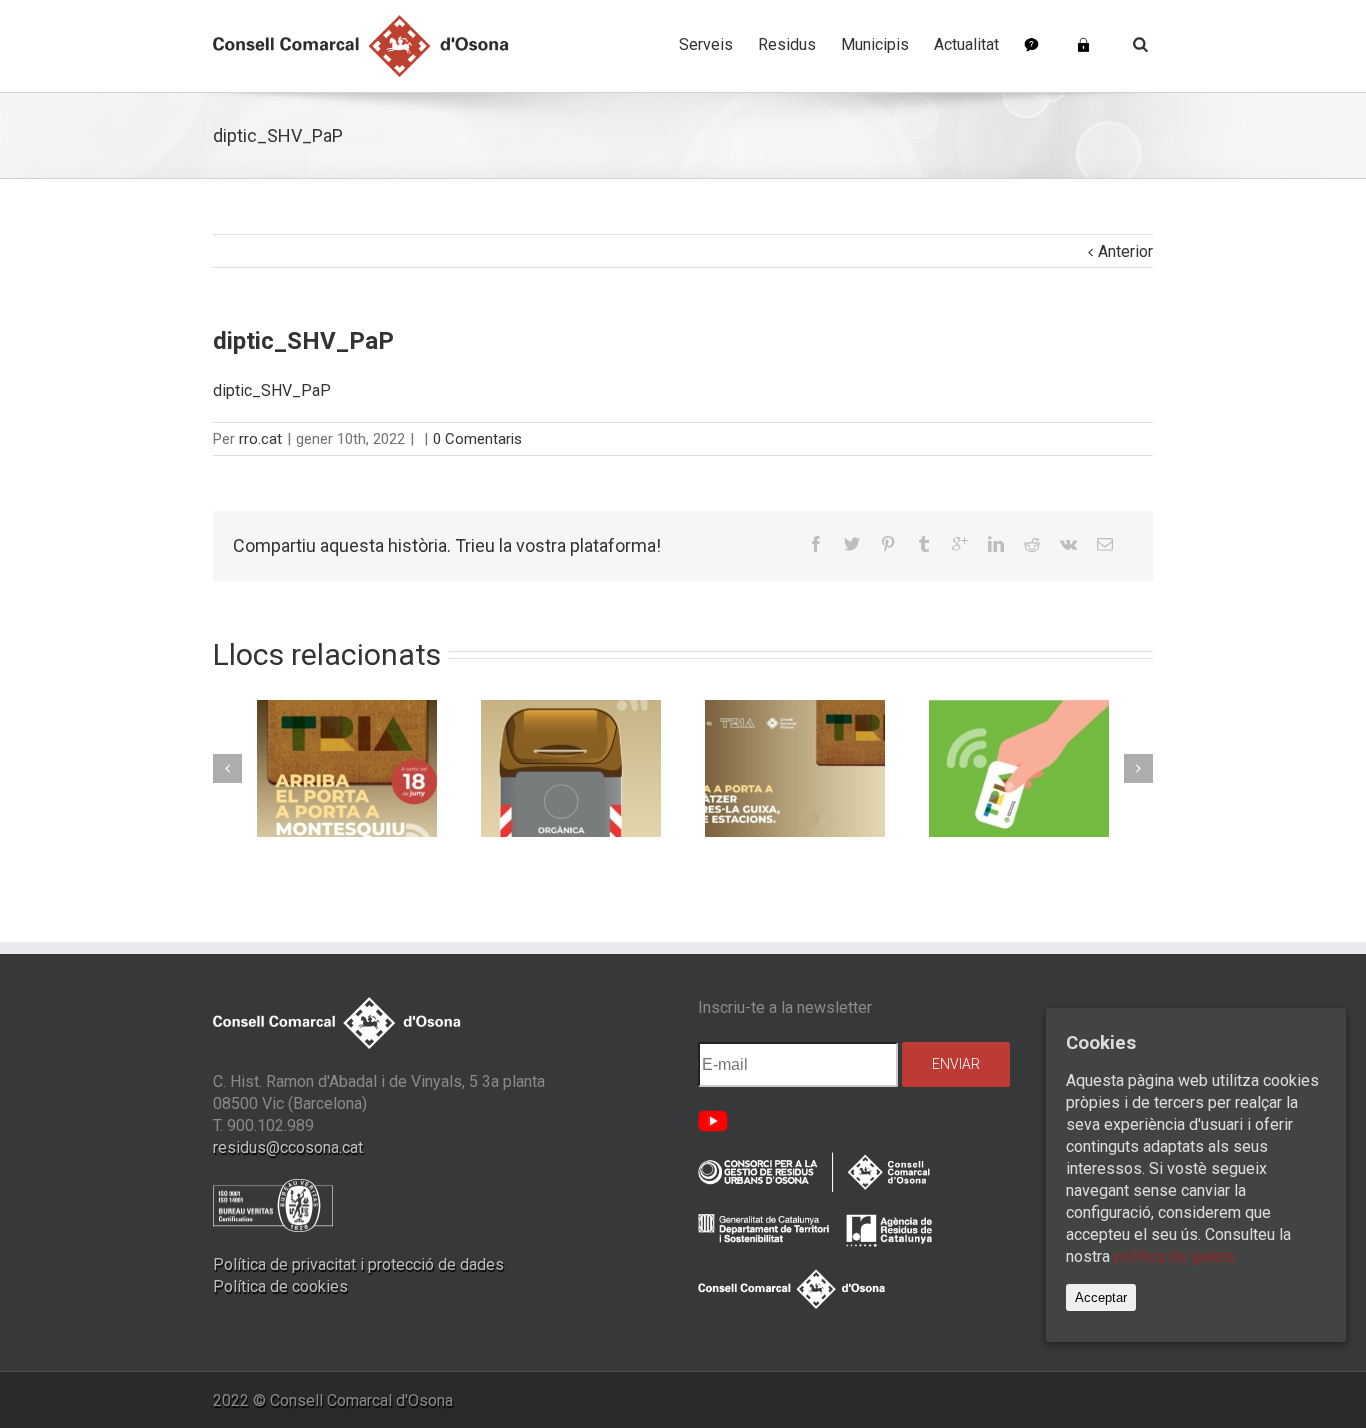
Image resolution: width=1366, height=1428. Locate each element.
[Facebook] (816, 544)
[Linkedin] (996, 544)
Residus (787, 44)
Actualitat (966, 44)
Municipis (875, 44)
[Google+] (960, 544)
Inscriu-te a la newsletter (785, 1007)
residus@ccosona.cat (288, 1147)
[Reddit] (1032, 544)
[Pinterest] (888, 544)
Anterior (1125, 251)
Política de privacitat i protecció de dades (358, 1264)
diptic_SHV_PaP (272, 390)
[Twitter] (852, 544)
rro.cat (260, 439)
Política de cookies (280, 1286)
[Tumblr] (924, 544)
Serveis (706, 44)
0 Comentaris (477, 439)
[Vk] (1068, 544)
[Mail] (1105, 544)
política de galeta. (1175, 1256)
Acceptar (1101, 1297)
